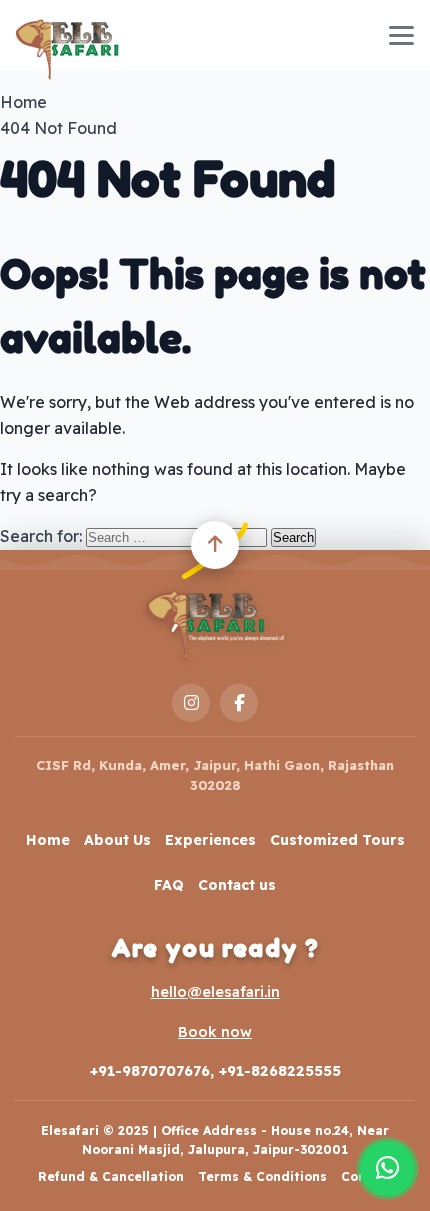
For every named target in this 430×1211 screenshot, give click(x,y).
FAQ (169, 885)
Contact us (237, 885)
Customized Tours (337, 840)
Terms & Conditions (262, 1176)
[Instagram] (191, 703)
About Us (117, 840)
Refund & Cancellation (111, 1176)
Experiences (210, 840)
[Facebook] (239, 703)
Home (48, 840)
